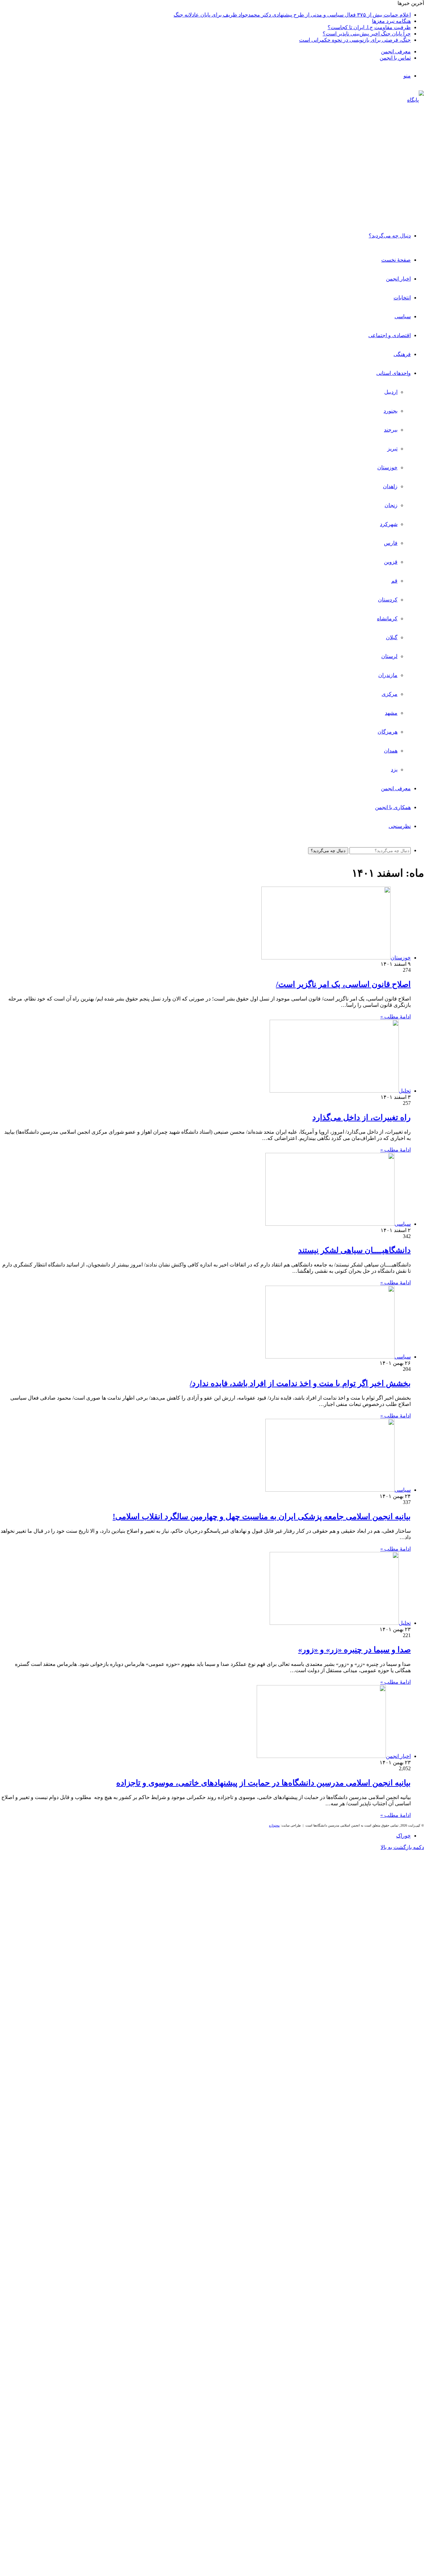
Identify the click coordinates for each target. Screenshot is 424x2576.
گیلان (392, 637)
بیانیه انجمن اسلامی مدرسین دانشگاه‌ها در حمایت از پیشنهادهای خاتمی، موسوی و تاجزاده (264, 1783)
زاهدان (390, 486)
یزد (394, 770)
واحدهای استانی (394, 373)
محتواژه (274, 1825)
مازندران (388, 675)
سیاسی (403, 316)
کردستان (388, 600)
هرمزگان (388, 732)
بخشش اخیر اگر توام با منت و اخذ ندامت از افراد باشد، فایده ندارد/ (300, 1383)
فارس (391, 543)
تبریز (392, 449)
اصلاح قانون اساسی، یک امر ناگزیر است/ (343, 984)
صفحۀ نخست (396, 260)
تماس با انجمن (395, 58)
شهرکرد (389, 524)
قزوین (391, 562)
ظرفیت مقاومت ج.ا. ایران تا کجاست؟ (369, 27)
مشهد (391, 713)
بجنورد (391, 411)
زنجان (391, 505)
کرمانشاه (387, 618)
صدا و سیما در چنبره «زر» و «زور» (354, 1650)
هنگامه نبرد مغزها (391, 21)
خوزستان (387, 467)
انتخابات (402, 298)
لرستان (389, 656)
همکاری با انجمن (393, 807)
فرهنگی (402, 354)
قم (394, 581)
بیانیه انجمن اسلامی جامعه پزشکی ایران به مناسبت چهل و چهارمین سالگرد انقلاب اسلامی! (262, 1517)
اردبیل (391, 392)
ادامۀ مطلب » (396, 1017)
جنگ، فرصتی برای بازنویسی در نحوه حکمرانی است (355, 40)
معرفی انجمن (396, 52)
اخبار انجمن (398, 279)
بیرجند (391, 430)
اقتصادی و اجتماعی (390, 335)
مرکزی (390, 694)
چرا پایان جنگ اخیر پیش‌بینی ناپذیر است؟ (367, 34)
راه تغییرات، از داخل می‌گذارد (362, 1117)
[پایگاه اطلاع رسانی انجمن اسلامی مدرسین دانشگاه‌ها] (413, 213)
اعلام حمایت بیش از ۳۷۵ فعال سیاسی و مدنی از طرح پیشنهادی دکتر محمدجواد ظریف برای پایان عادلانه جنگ (292, 15)
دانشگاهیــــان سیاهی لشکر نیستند (354, 1250)
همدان (391, 751)
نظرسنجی (400, 826)
